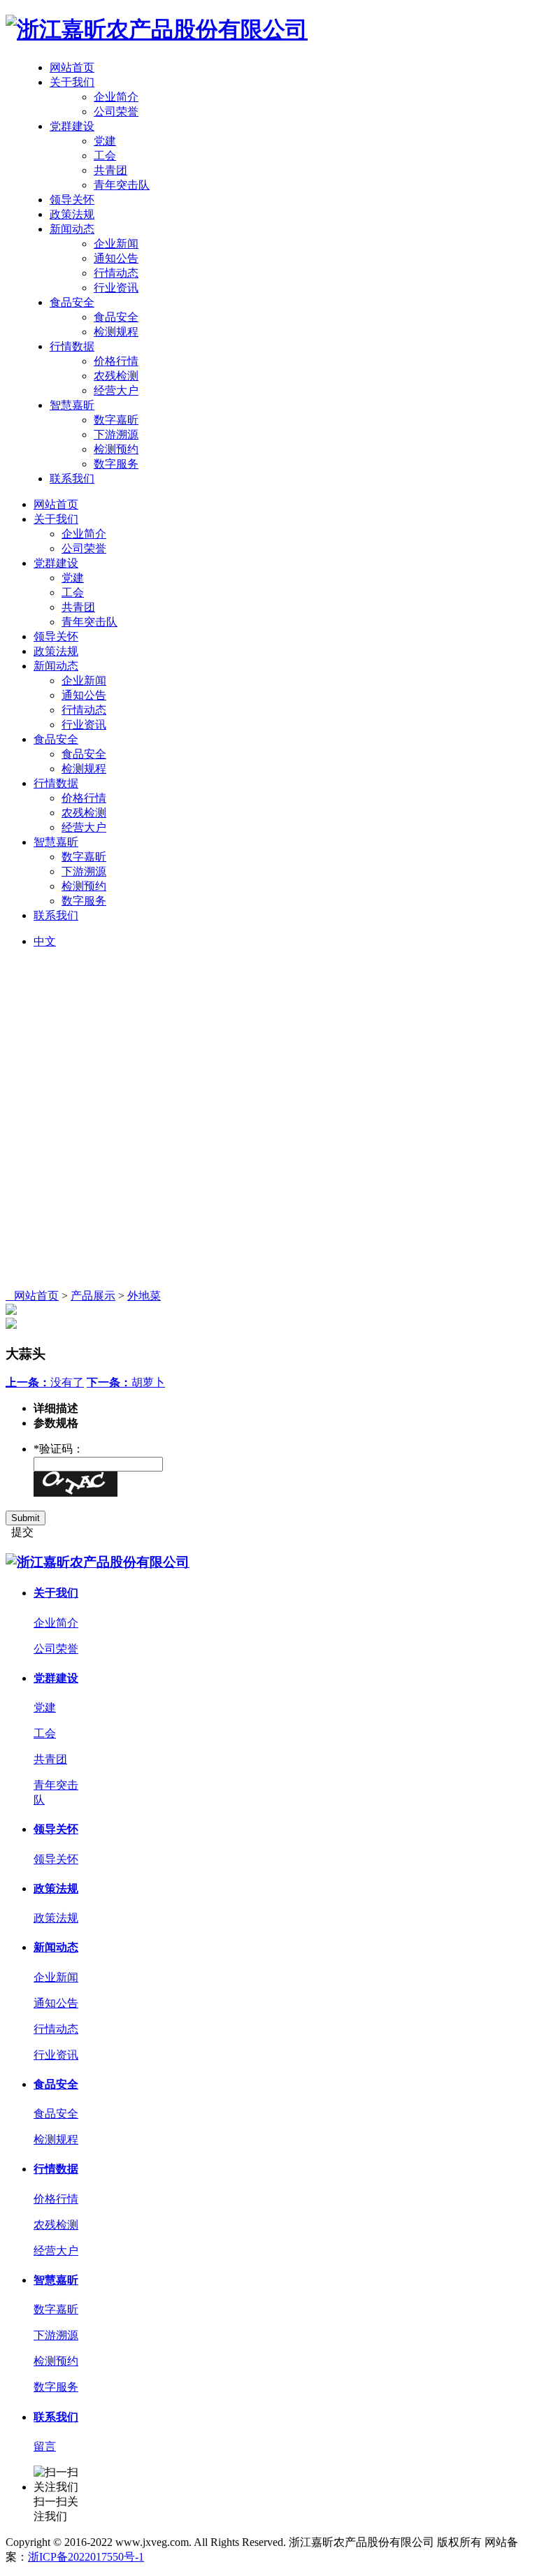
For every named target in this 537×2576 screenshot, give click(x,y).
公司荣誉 (116, 111)
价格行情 (116, 361)
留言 (45, 2446)
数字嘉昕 (116, 420)
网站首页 (72, 67)
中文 (45, 941)
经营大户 (116, 390)
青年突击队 (122, 185)
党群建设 (72, 126)
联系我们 (72, 478)
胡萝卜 (126, 1382)
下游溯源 (116, 434)
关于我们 (72, 82)
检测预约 (116, 449)
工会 (105, 156)
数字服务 (116, 464)
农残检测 (116, 376)
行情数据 (72, 346)
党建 (105, 141)
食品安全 (72, 302)
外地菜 (144, 1296)
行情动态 (116, 273)
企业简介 (116, 97)
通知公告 (116, 258)
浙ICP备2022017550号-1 (86, 2557)
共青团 (110, 170)
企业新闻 (116, 244)
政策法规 (72, 214)
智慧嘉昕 (72, 405)
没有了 (45, 1382)
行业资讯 (116, 288)
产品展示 (93, 1296)
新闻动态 (72, 229)
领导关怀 (72, 200)
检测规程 (116, 332)
